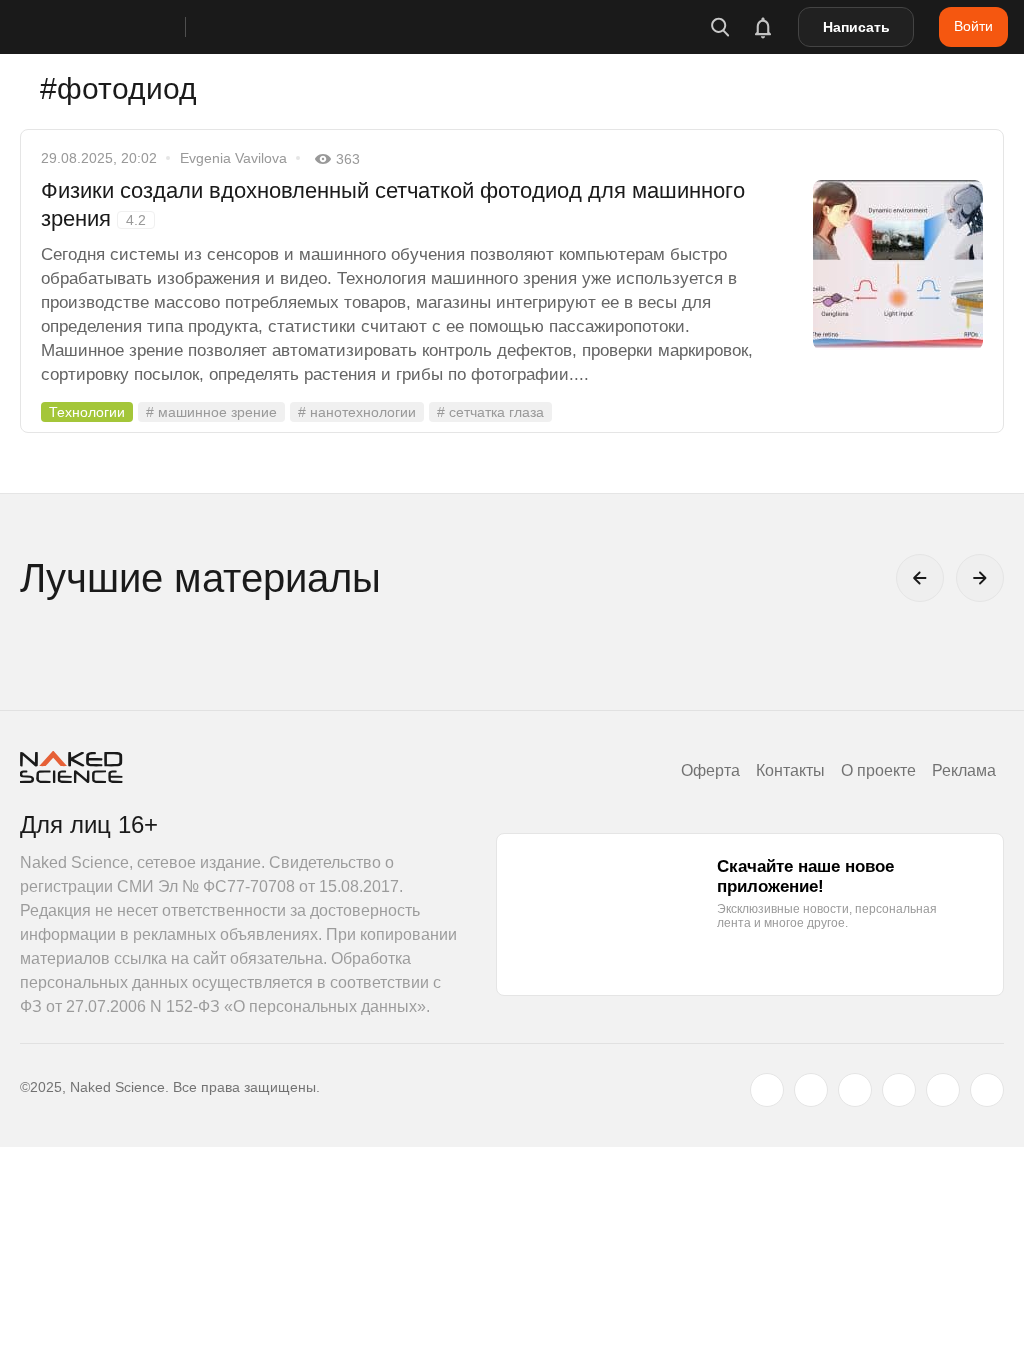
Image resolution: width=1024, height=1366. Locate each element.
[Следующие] (980, 578)
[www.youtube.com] (855, 1090)
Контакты (790, 770)
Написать (856, 27)
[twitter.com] (767, 1090)
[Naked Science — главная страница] (123, 27)
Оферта (710, 770)
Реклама (964, 770)
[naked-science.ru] (987, 1090)
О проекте (878, 770)
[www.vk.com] (811, 1090)
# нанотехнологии (357, 412)
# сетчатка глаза (490, 412)
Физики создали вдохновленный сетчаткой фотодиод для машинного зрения (393, 204)
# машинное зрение (211, 412)
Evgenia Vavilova (233, 158)
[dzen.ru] (899, 1090)
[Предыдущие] (920, 578)
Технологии (87, 412)
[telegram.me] (943, 1090)
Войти (973, 26)
